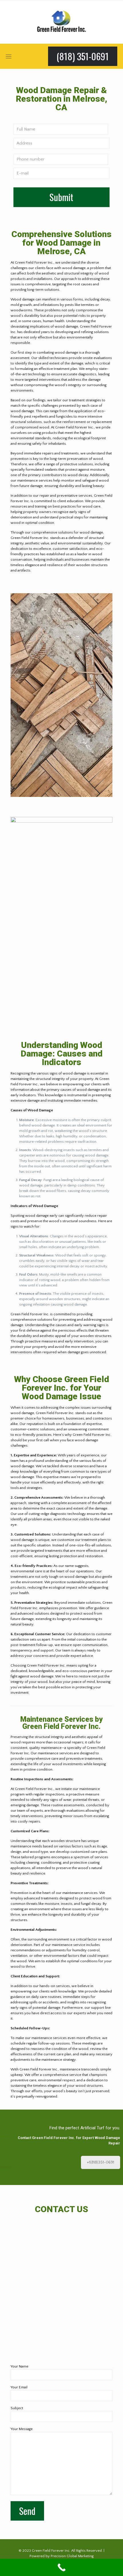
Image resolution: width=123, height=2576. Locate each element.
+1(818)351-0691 (101, 2162)
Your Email (19, 2387)
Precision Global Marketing (72, 2556)
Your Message (22, 2429)
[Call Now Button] (61, 2567)
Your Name (19, 2366)
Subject (17, 2408)
